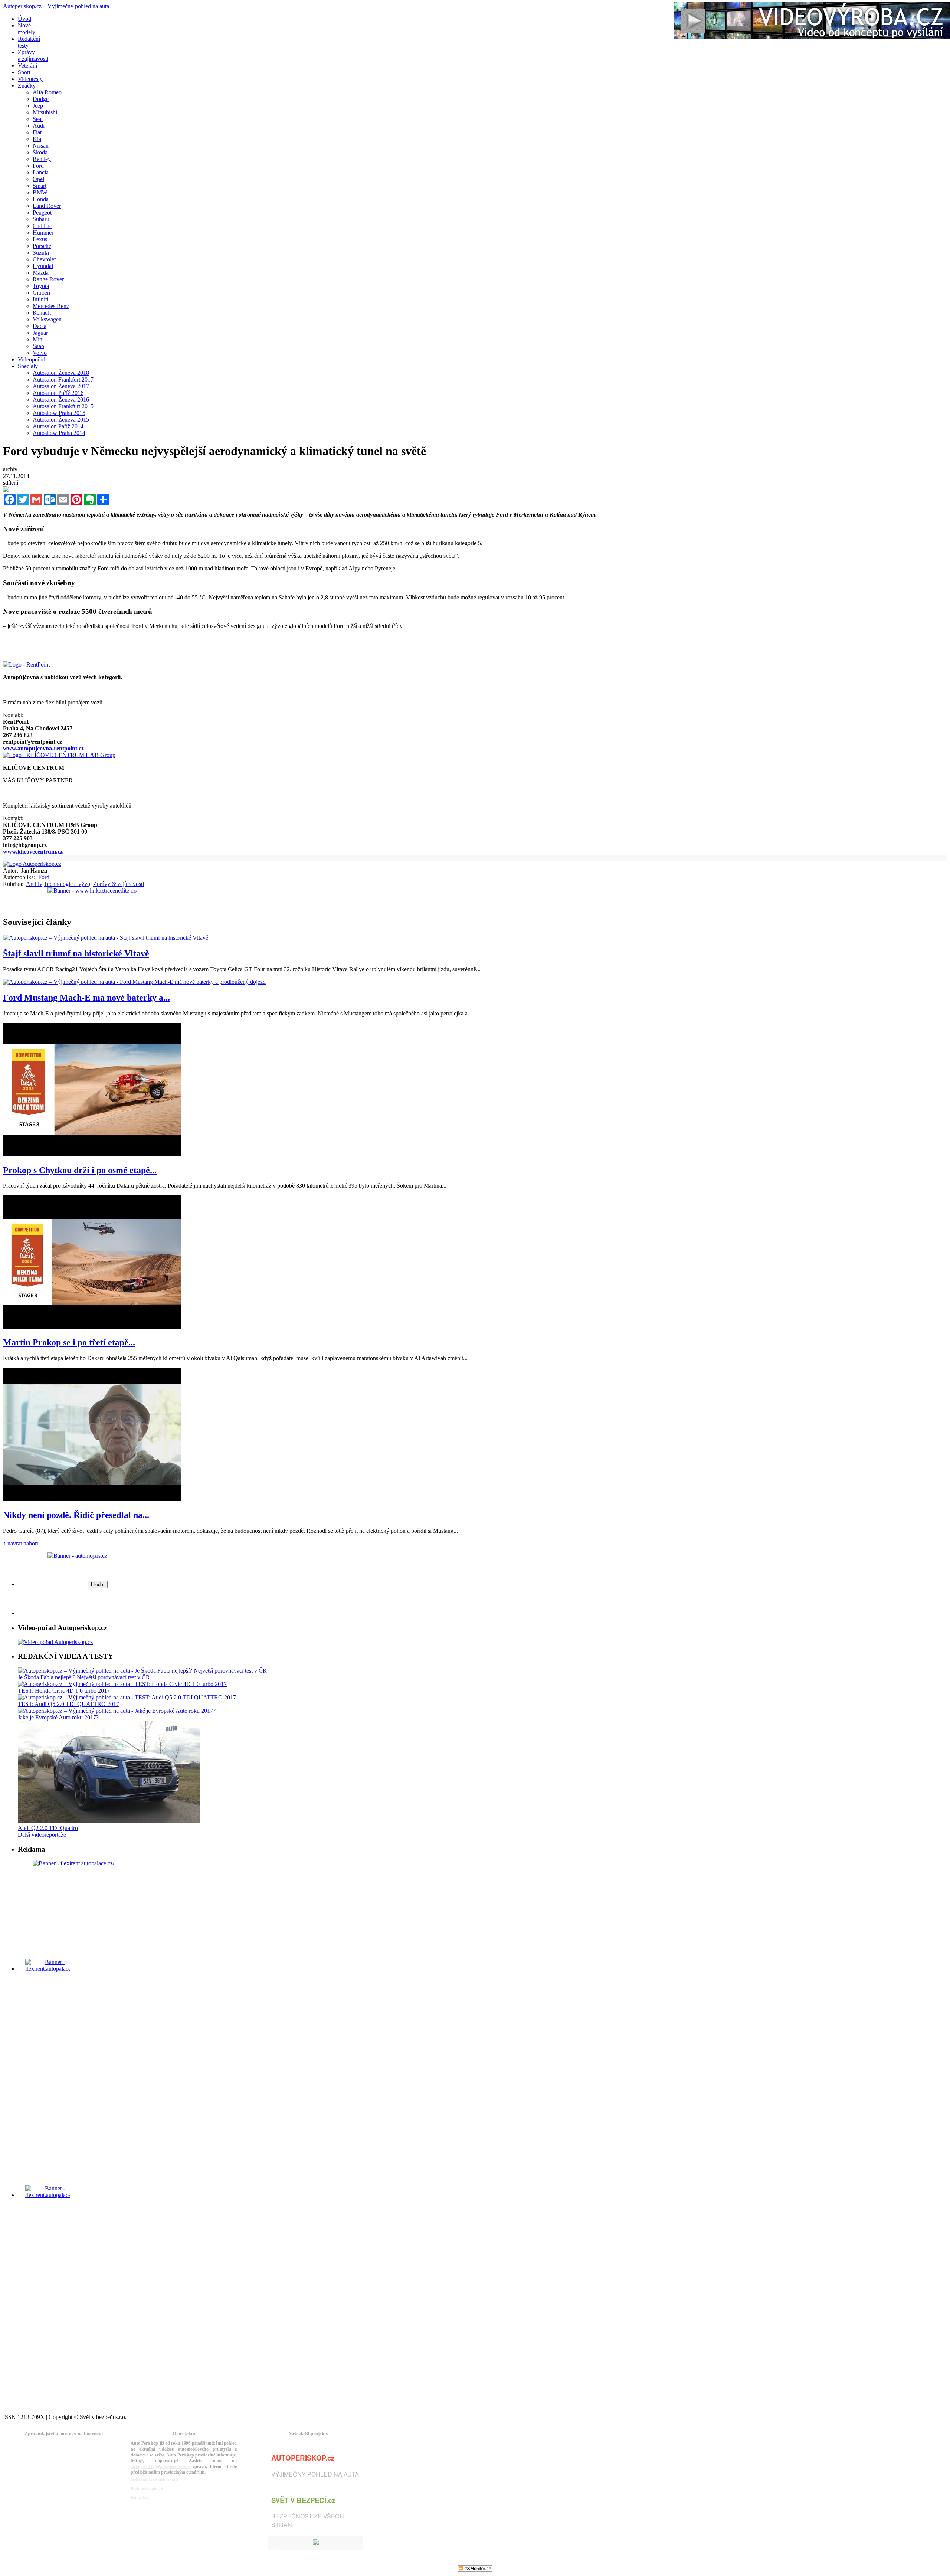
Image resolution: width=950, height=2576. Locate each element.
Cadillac (42, 226)
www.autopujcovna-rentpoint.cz (43, 748)
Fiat (37, 132)
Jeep (38, 106)
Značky (27, 86)
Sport (24, 72)
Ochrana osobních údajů (154, 2480)
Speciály (28, 366)
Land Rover (47, 206)
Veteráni (27, 66)
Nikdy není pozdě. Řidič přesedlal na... (76, 1515)
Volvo (40, 353)
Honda (41, 199)
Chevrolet (44, 259)
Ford (38, 166)
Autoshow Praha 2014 (59, 433)
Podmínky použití (148, 2489)
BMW (40, 192)
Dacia (40, 326)
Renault (42, 313)
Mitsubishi (45, 112)
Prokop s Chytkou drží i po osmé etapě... (80, 1170)
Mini (38, 339)
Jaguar (40, 333)
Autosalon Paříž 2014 (58, 426)
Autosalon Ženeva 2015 (61, 420)
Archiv (34, 884)
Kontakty (140, 2498)
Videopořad (32, 359)
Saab (38, 346)
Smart (40, 186)
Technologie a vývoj (68, 884)
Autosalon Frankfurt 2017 (63, 379)
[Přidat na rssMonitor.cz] (475, 2570)
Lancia (41, 172)
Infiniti (40, 299)
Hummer (43, 233)
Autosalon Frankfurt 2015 (63, 406)
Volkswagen (47, 319)
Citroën (41, 293)
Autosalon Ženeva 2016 (61, 400)
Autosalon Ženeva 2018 (61, 373)
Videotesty (30, 79)
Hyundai (43, 266)
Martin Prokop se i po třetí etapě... (69, 1342)
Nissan (41, 146)
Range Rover (48, 279)
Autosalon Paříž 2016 (58, 393)
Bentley (42, 159)
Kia (37, 139)
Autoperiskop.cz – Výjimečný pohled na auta (56, 6)
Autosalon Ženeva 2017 (61, 386)
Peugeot (42, 212)
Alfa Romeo (47, 92)
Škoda (40, 152)
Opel (38, 179)
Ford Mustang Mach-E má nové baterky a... (86, 998)
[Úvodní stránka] (32, 864)
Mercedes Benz (51, 306)
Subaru (41, 219)
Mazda (41, 273)
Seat (38, 119)
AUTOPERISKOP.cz (303, 2458)
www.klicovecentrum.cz (33, 852)
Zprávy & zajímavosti (119, 884)
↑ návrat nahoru (21, 1543)
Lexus (40, 239)
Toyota (41, 286)
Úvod (24, 19)
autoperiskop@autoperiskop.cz (160, 2467)
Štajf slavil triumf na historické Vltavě (76, 953)
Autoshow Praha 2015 (59, 413)
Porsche (42, 246)
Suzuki (41, 253)
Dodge (41, 99)
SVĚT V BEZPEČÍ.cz (303, 2500)
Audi (39, 126)
